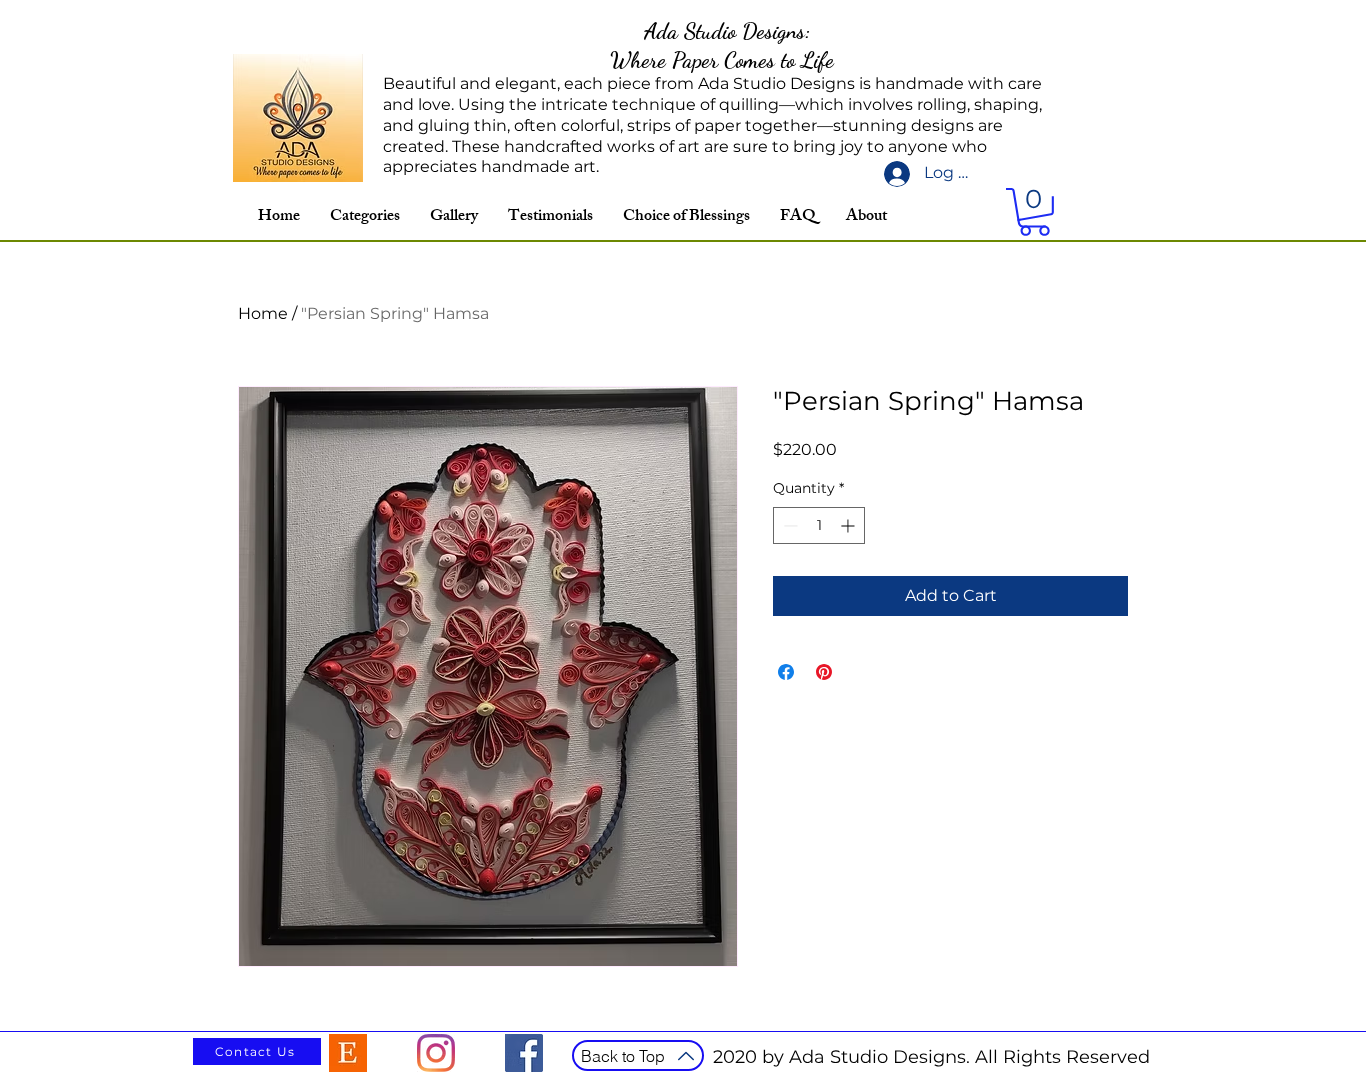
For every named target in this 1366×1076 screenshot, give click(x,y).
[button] (1034, 212)
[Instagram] (436, 1053)
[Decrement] (788, 525)
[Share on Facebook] (786, 672)
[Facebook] (524, 1053)
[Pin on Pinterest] (824, 672)
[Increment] (849, 525)
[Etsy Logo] (348, 1053)
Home (263, 313)
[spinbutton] (819, 525)
